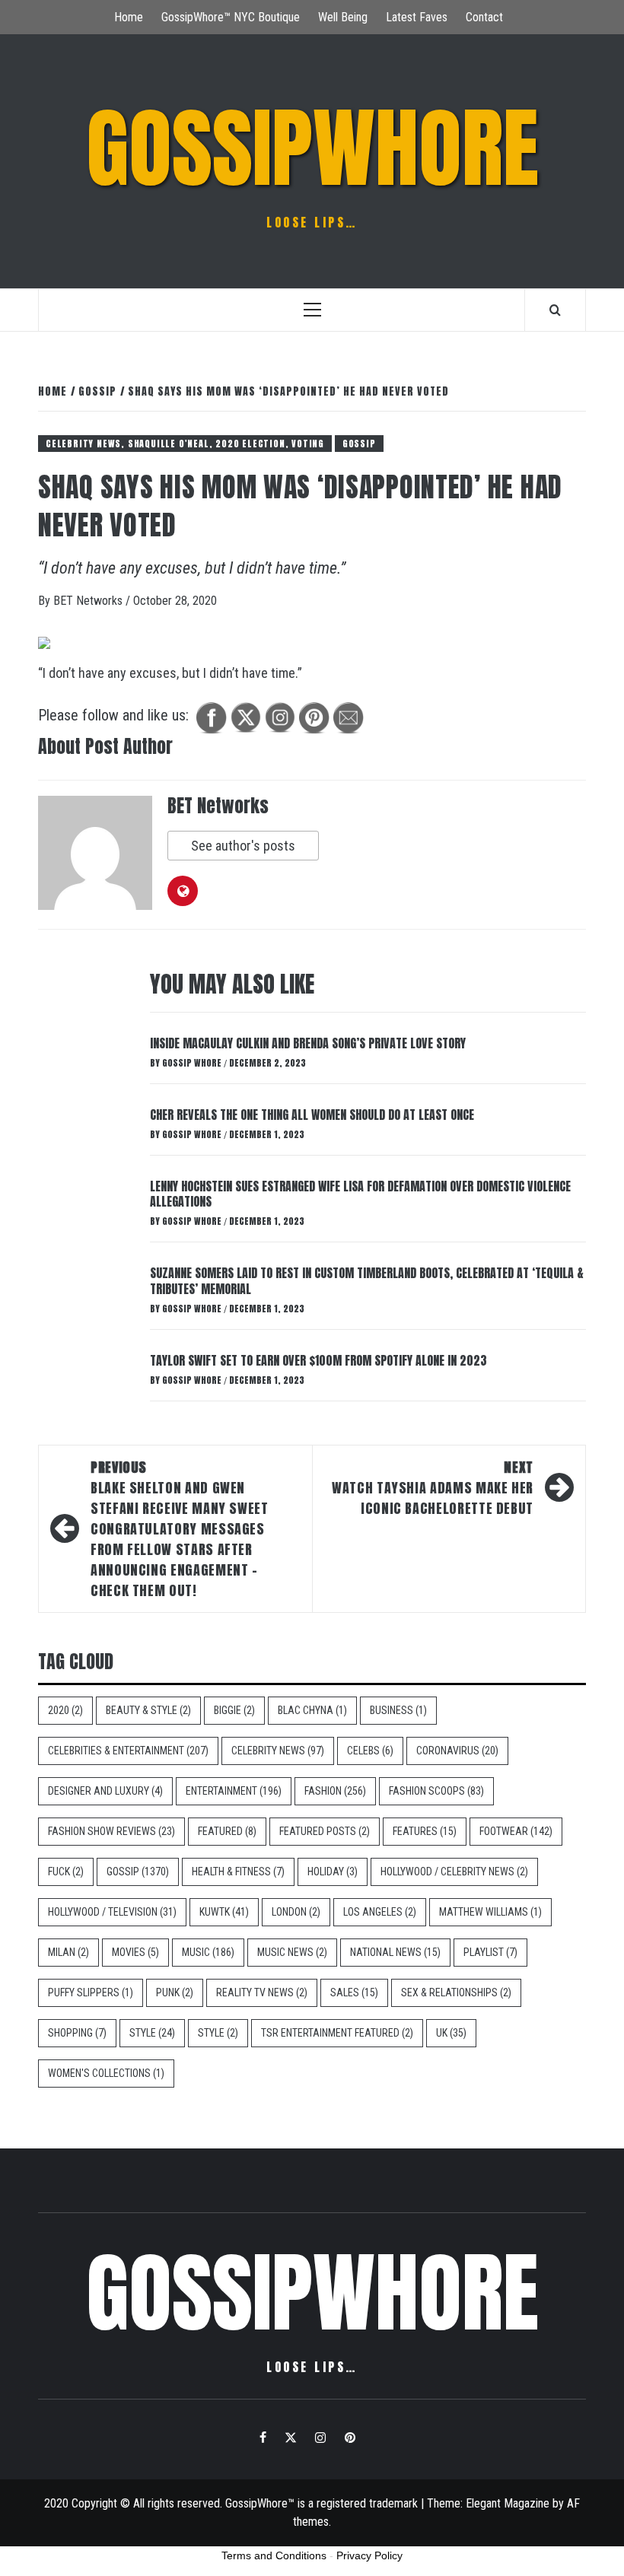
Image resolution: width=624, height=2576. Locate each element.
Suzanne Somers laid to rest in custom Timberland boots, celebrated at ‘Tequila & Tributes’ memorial (367, 1281)
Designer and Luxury (105, 1791)
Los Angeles (380, 1912)
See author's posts (243, 846)
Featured (227, 1831)
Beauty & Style (148, 1710)
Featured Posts (325, 1831)
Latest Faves (417, 17)
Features (425, 1831)
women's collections (106, 2073)
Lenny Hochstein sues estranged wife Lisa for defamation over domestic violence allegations (360, 1194)
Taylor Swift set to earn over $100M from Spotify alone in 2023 (318, 1360)
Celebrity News (278, 1751)
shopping (77, 2033)
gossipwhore (312, 148)
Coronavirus (457, 1751)
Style (152, 2033)
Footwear (516, 1831)
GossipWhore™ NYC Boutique (231, 17)
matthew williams (490, 1912)
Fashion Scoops (436, 1791)
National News (395, 1952)
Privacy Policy (369, 2555)
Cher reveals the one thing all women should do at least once (312, 1115)
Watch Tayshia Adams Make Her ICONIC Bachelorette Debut (433, 1488)
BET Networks (89, 601)
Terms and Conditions (274, 2555)
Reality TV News (262, 1992)
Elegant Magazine (508, 2503)
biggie (234, 1710)
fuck (66, 1872)
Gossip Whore (193, 1063)
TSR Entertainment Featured (337, 2033)
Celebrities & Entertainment (128, 1751)
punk (175, 1992)
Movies (135, 1952)
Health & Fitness (238, 1872)
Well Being (343, 17)
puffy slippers (91, 1992)
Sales (354, 1992)
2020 (65, 1710)
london (296, 1912)
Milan (68, 1952)
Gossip (359, 444)
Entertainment (234, 1791)
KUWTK (224, 1912)
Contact (484, 17)
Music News (292, 1952)
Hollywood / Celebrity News (454, 1872)
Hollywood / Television (112, 1912)
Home (129, 17)
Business (398, 1710)
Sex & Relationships (456, 1992)
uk (451, 2033)
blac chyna (312, 1710)
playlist (490, 1952)
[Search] (555, 310)
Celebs (370, 1751)
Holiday (333, 1872)
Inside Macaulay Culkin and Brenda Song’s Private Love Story (308, 1043)
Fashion (335, 1791)
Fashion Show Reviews (111, 1831)
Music (208, 1952)
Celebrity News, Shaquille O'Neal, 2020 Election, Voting (185, 444)
